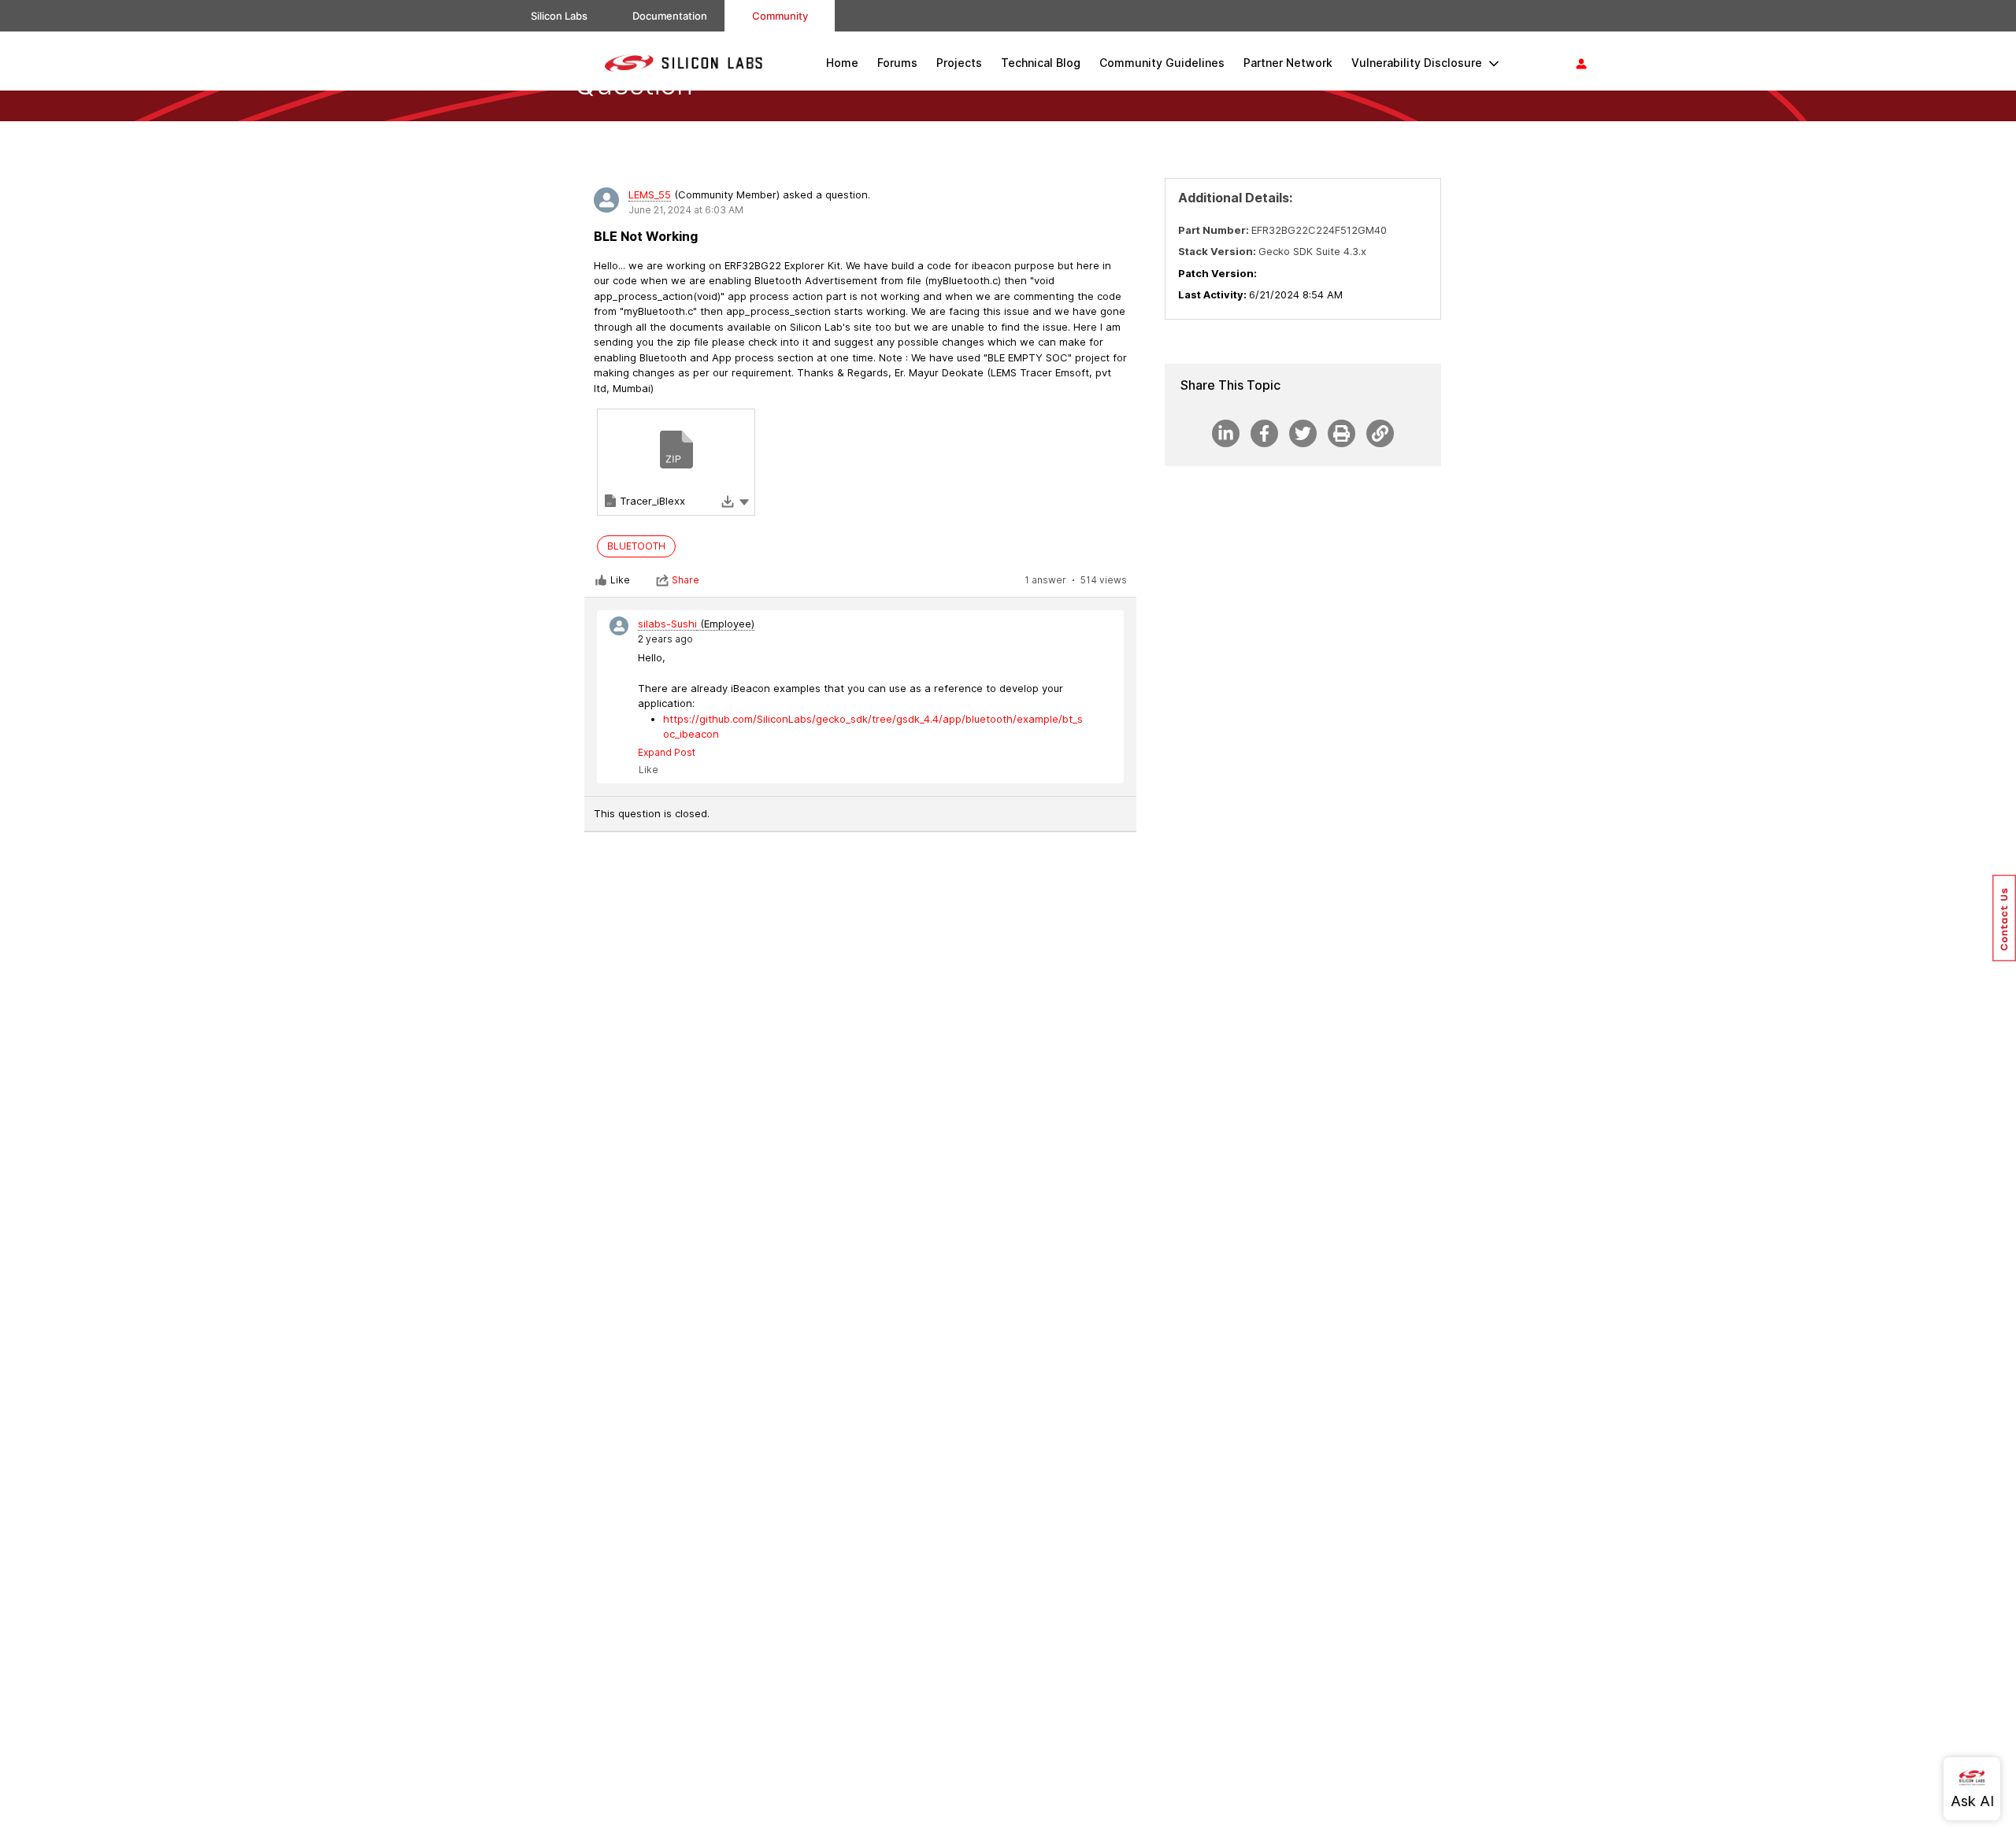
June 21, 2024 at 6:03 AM (686, 210)
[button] (744, 501)
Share (686, 580)
